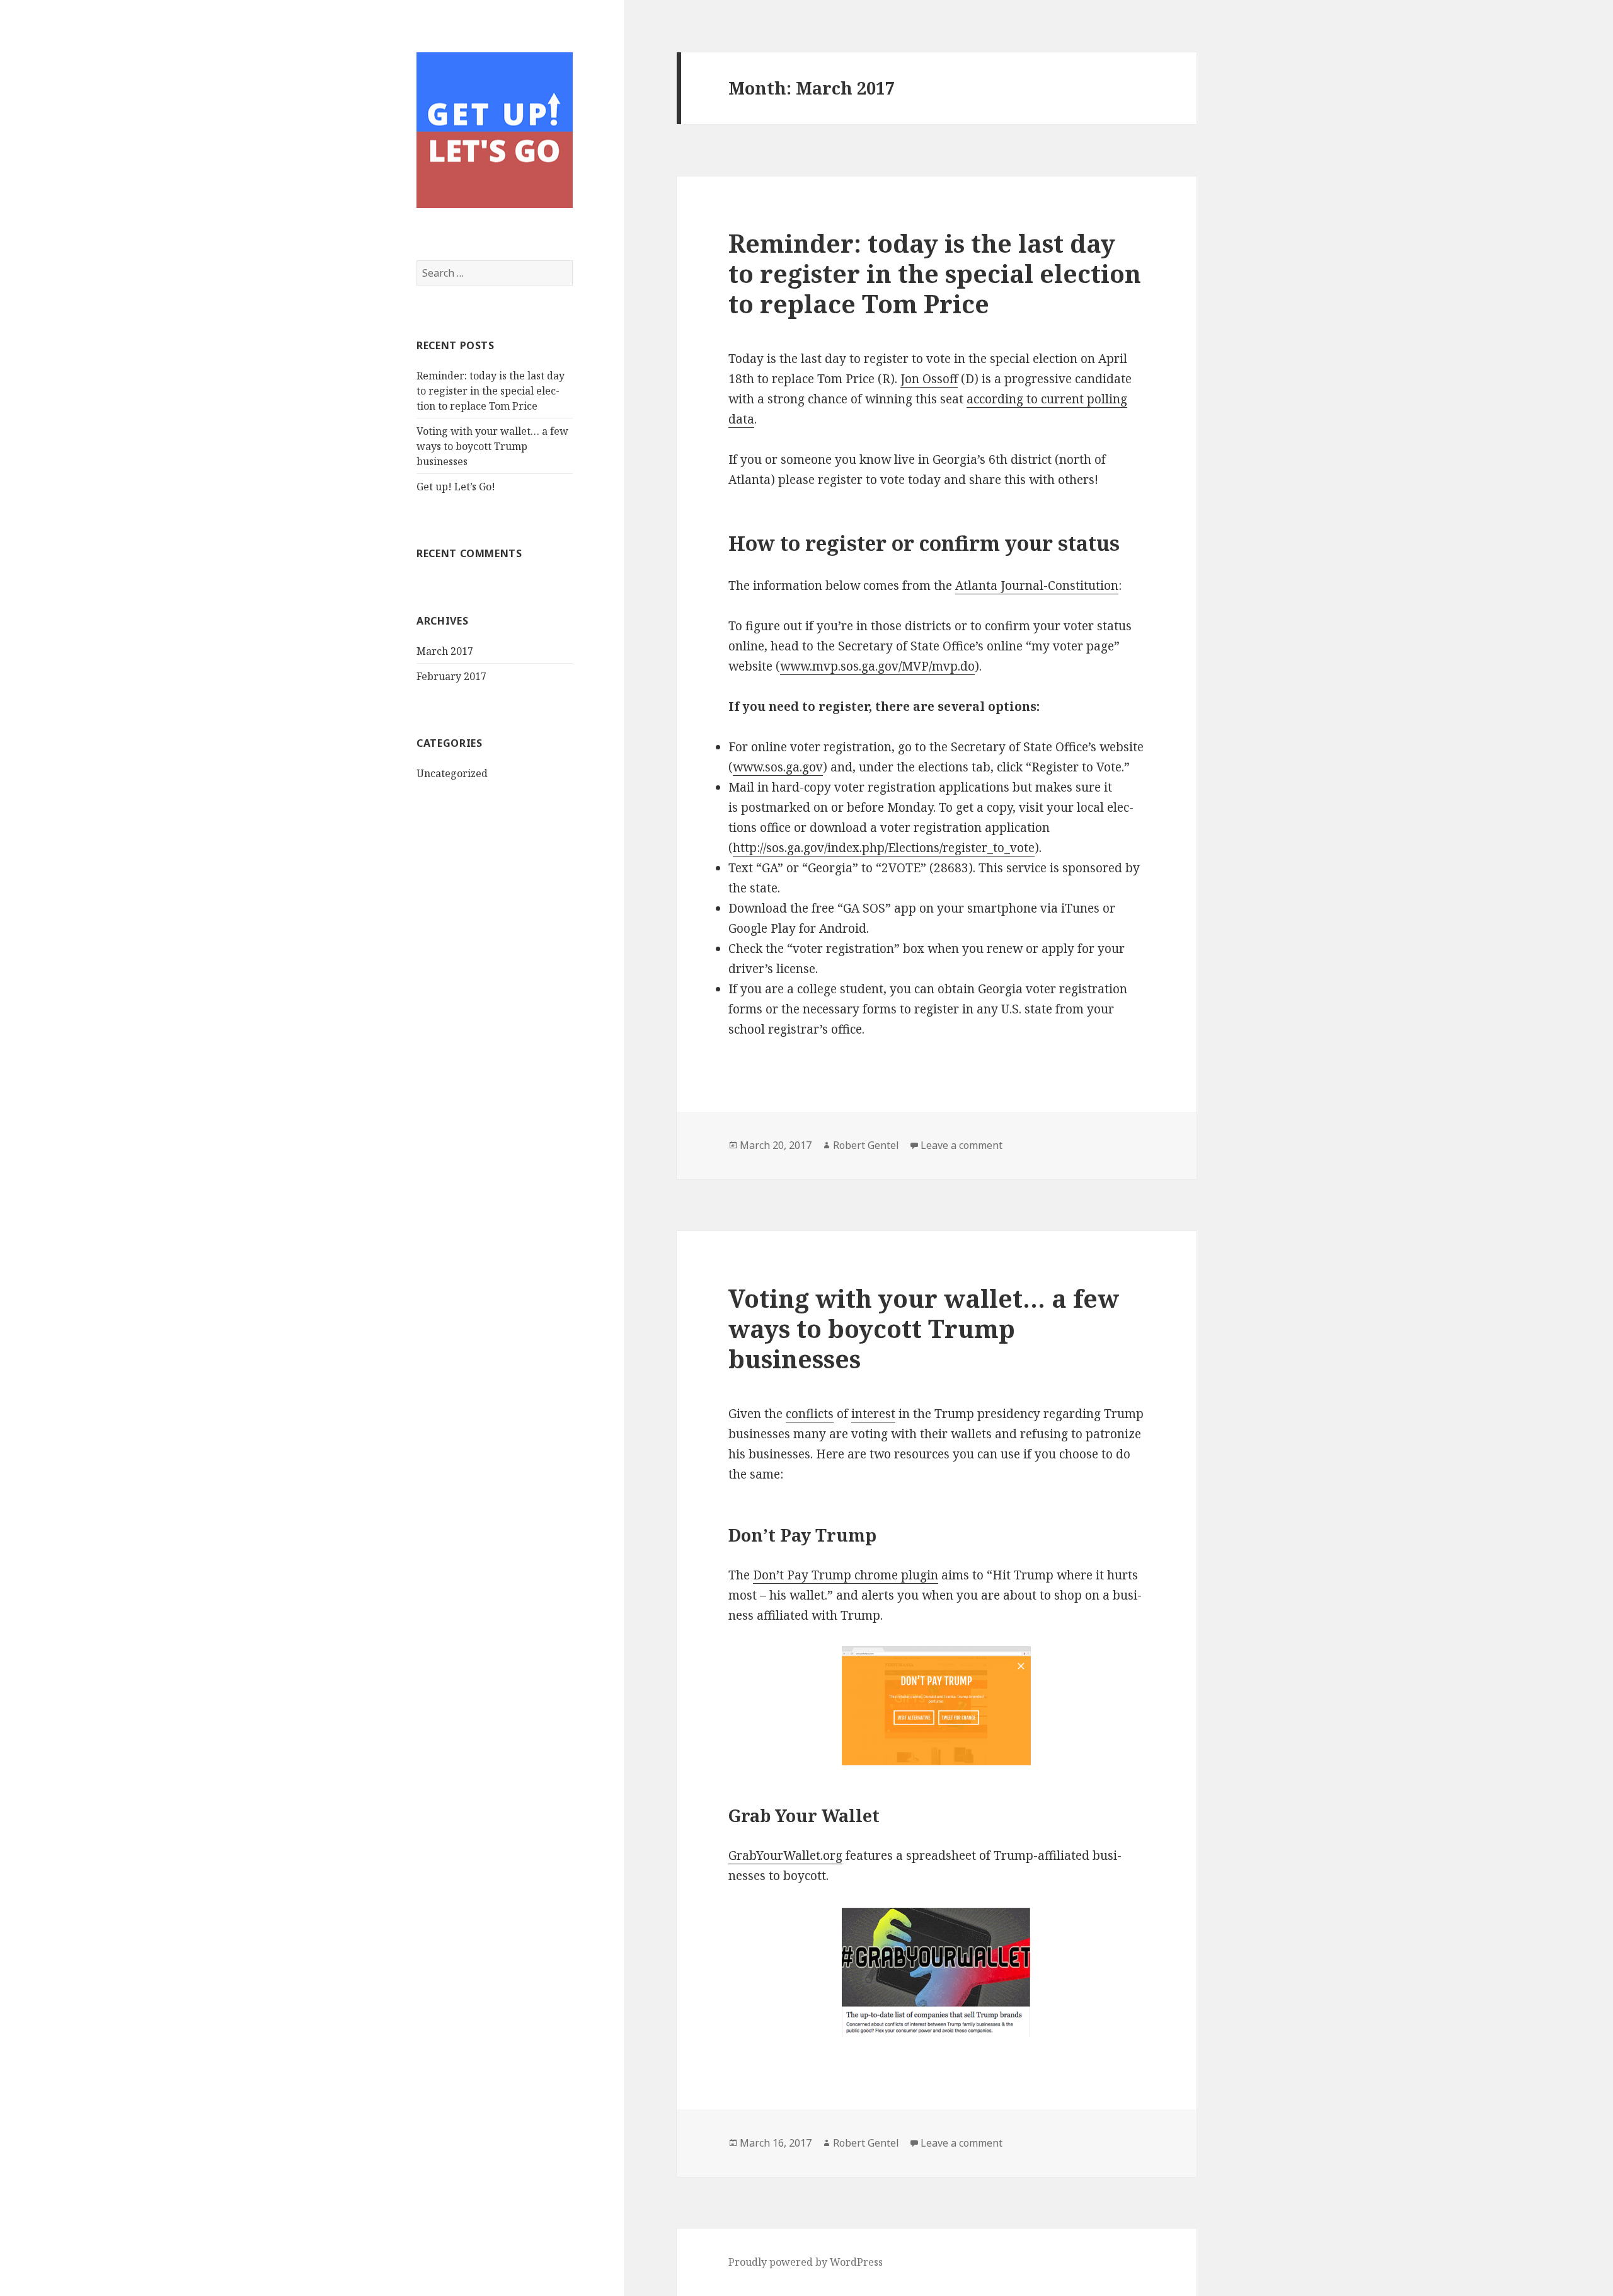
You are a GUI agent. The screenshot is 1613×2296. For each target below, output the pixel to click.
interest (873, 1414)
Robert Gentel (866, 1145)
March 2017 (445, 651)
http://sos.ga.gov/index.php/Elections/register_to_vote (884, 848)
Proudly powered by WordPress (806, 2262)
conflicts (810, 1414)
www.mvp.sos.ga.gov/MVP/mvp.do (877, 666)
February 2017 (451, 676)
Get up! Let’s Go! (456, 487)
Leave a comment (961, 1145)
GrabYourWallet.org (785, 1855)
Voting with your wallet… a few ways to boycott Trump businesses (492, 446)
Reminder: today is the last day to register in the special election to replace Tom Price (491, 391)
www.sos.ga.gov (778, 767)
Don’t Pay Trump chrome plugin (846, 1575)
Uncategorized (452, 773)
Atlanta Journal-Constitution (1037, 586)
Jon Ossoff (929, 379)
